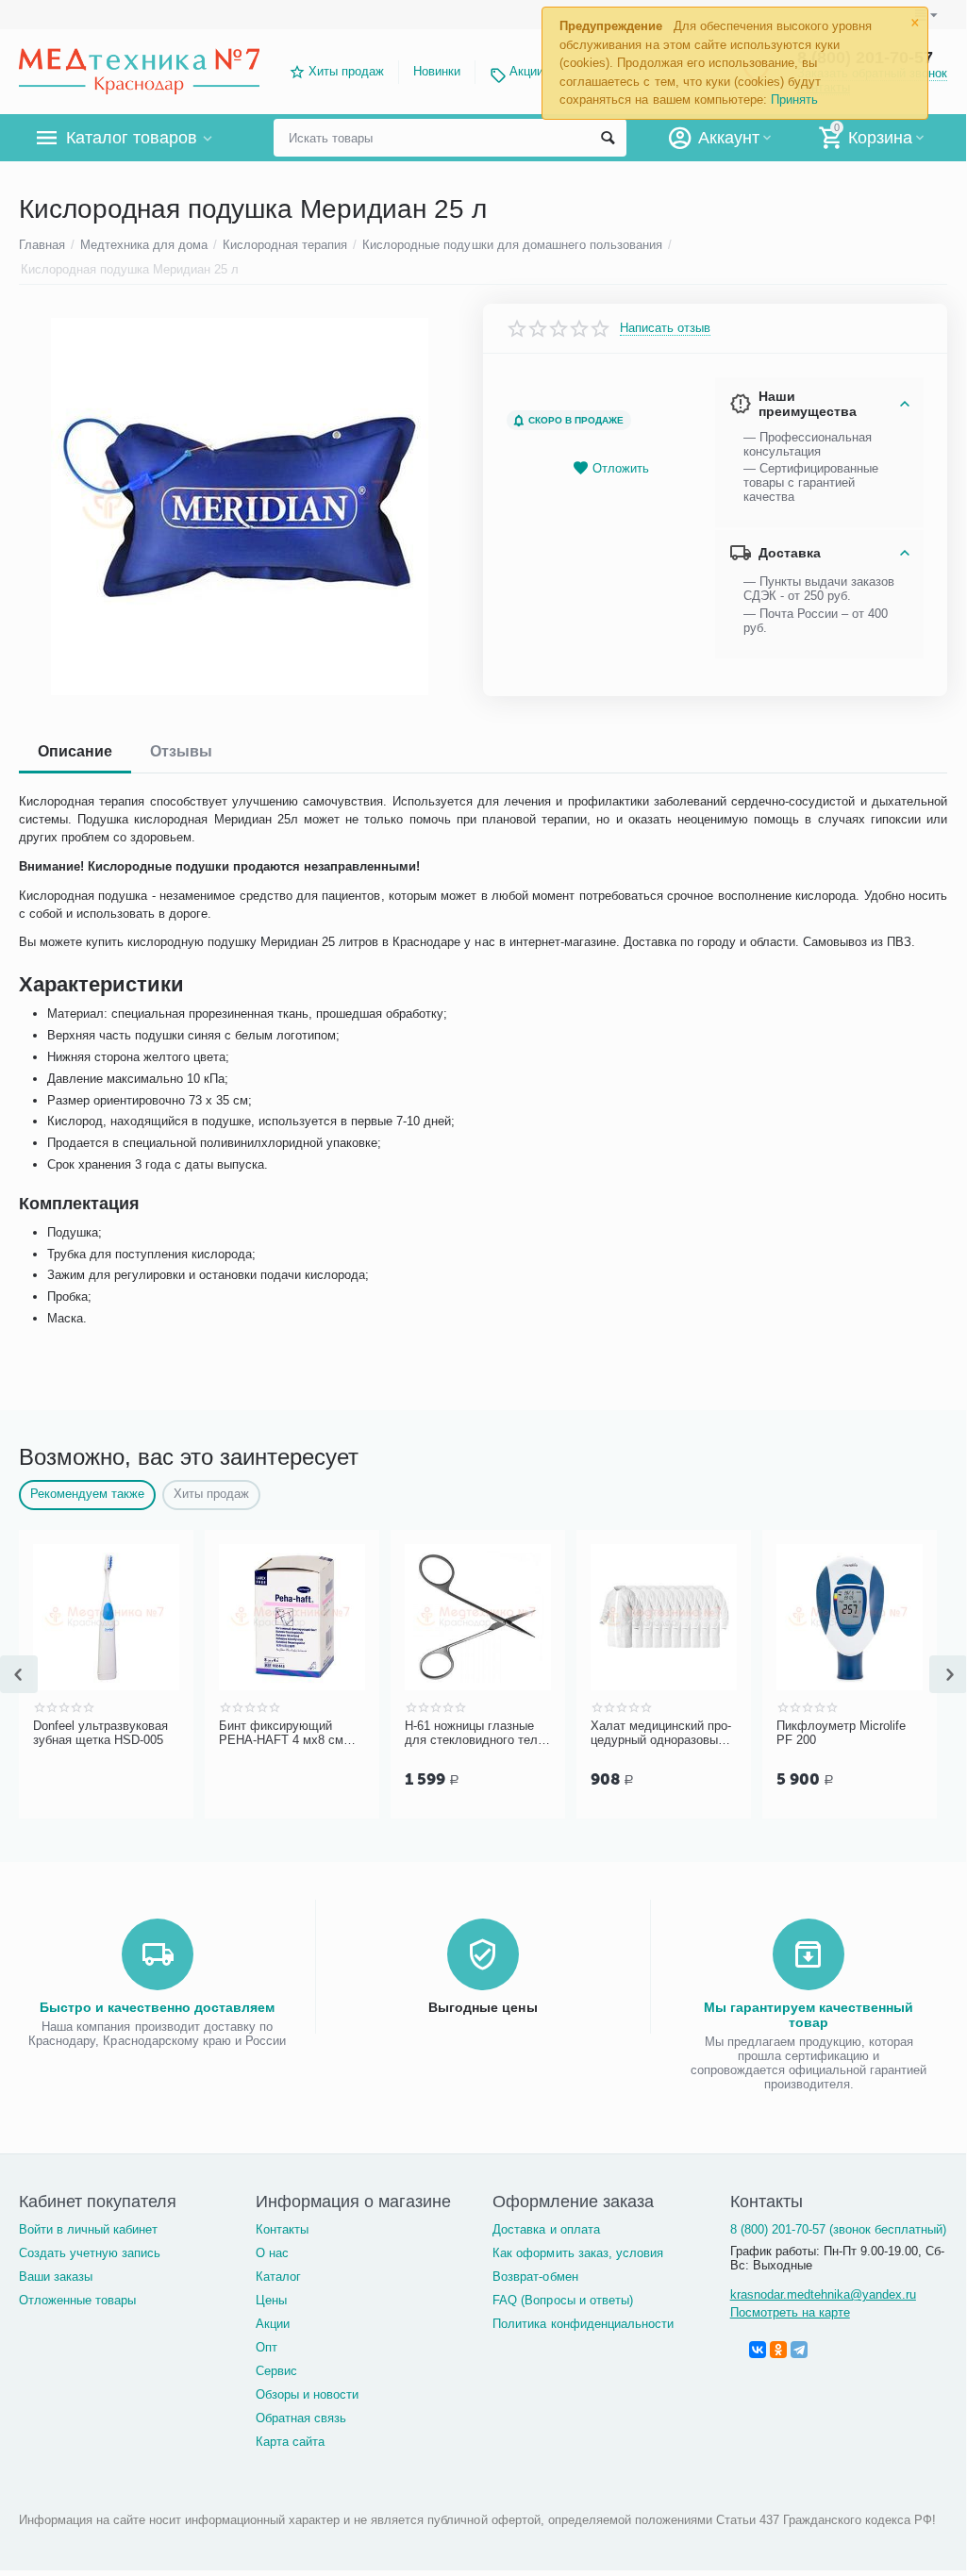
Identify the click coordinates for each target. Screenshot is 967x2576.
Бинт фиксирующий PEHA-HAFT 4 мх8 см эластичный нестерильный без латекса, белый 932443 (287, 1734)
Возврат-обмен (535, 2277)
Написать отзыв (665, 328)
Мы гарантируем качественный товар (809, 2015)
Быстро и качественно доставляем (157, 2007)
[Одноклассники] (778, 2350)
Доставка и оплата (546, 2229)
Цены (271, 2300)
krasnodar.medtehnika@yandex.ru (823, 2294)
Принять (794, 100)
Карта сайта (290, 2442)
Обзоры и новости (307, 2394)
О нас (272, 2253)
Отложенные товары (77, 2300)
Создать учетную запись (90, 2253)
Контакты (282, 2229)
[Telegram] (799, 2350)
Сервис (276, 2371)
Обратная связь (301, 2418)
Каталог (278, 2277)
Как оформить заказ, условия (577, 2253)
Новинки (437, 71)
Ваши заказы (56, 2277)
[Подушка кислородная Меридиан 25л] (239, 507)
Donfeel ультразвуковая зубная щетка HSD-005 (100, 1733)
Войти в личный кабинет (88, 2229)
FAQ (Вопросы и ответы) (562, 2300)
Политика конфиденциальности (583, 2324)
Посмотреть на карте (790, 2312)
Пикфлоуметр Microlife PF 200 (841, 1733)
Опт (267, 2347)
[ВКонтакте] (758, 2350)
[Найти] (608, 138)
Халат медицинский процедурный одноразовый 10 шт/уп (661, 1734)
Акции (526, 71)
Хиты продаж (346, 71)
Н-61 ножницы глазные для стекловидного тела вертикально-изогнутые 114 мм (475, 1734)
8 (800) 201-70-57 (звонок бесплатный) (838, 2229)
